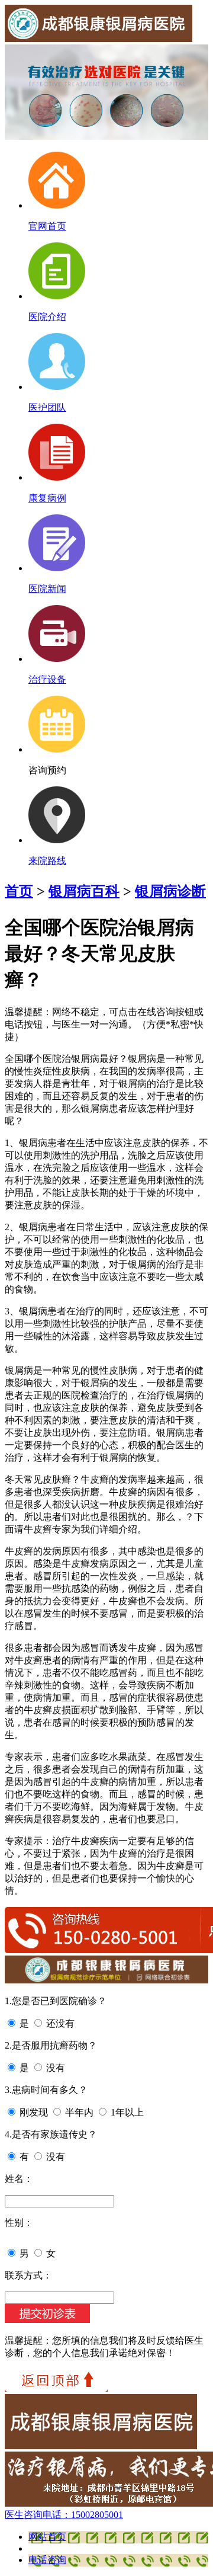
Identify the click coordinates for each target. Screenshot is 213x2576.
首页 (19, 891)
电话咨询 (47, 2560)
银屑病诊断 (170, 891)
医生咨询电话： (64, 2515)
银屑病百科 (84, 891)
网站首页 (47, 2537)
